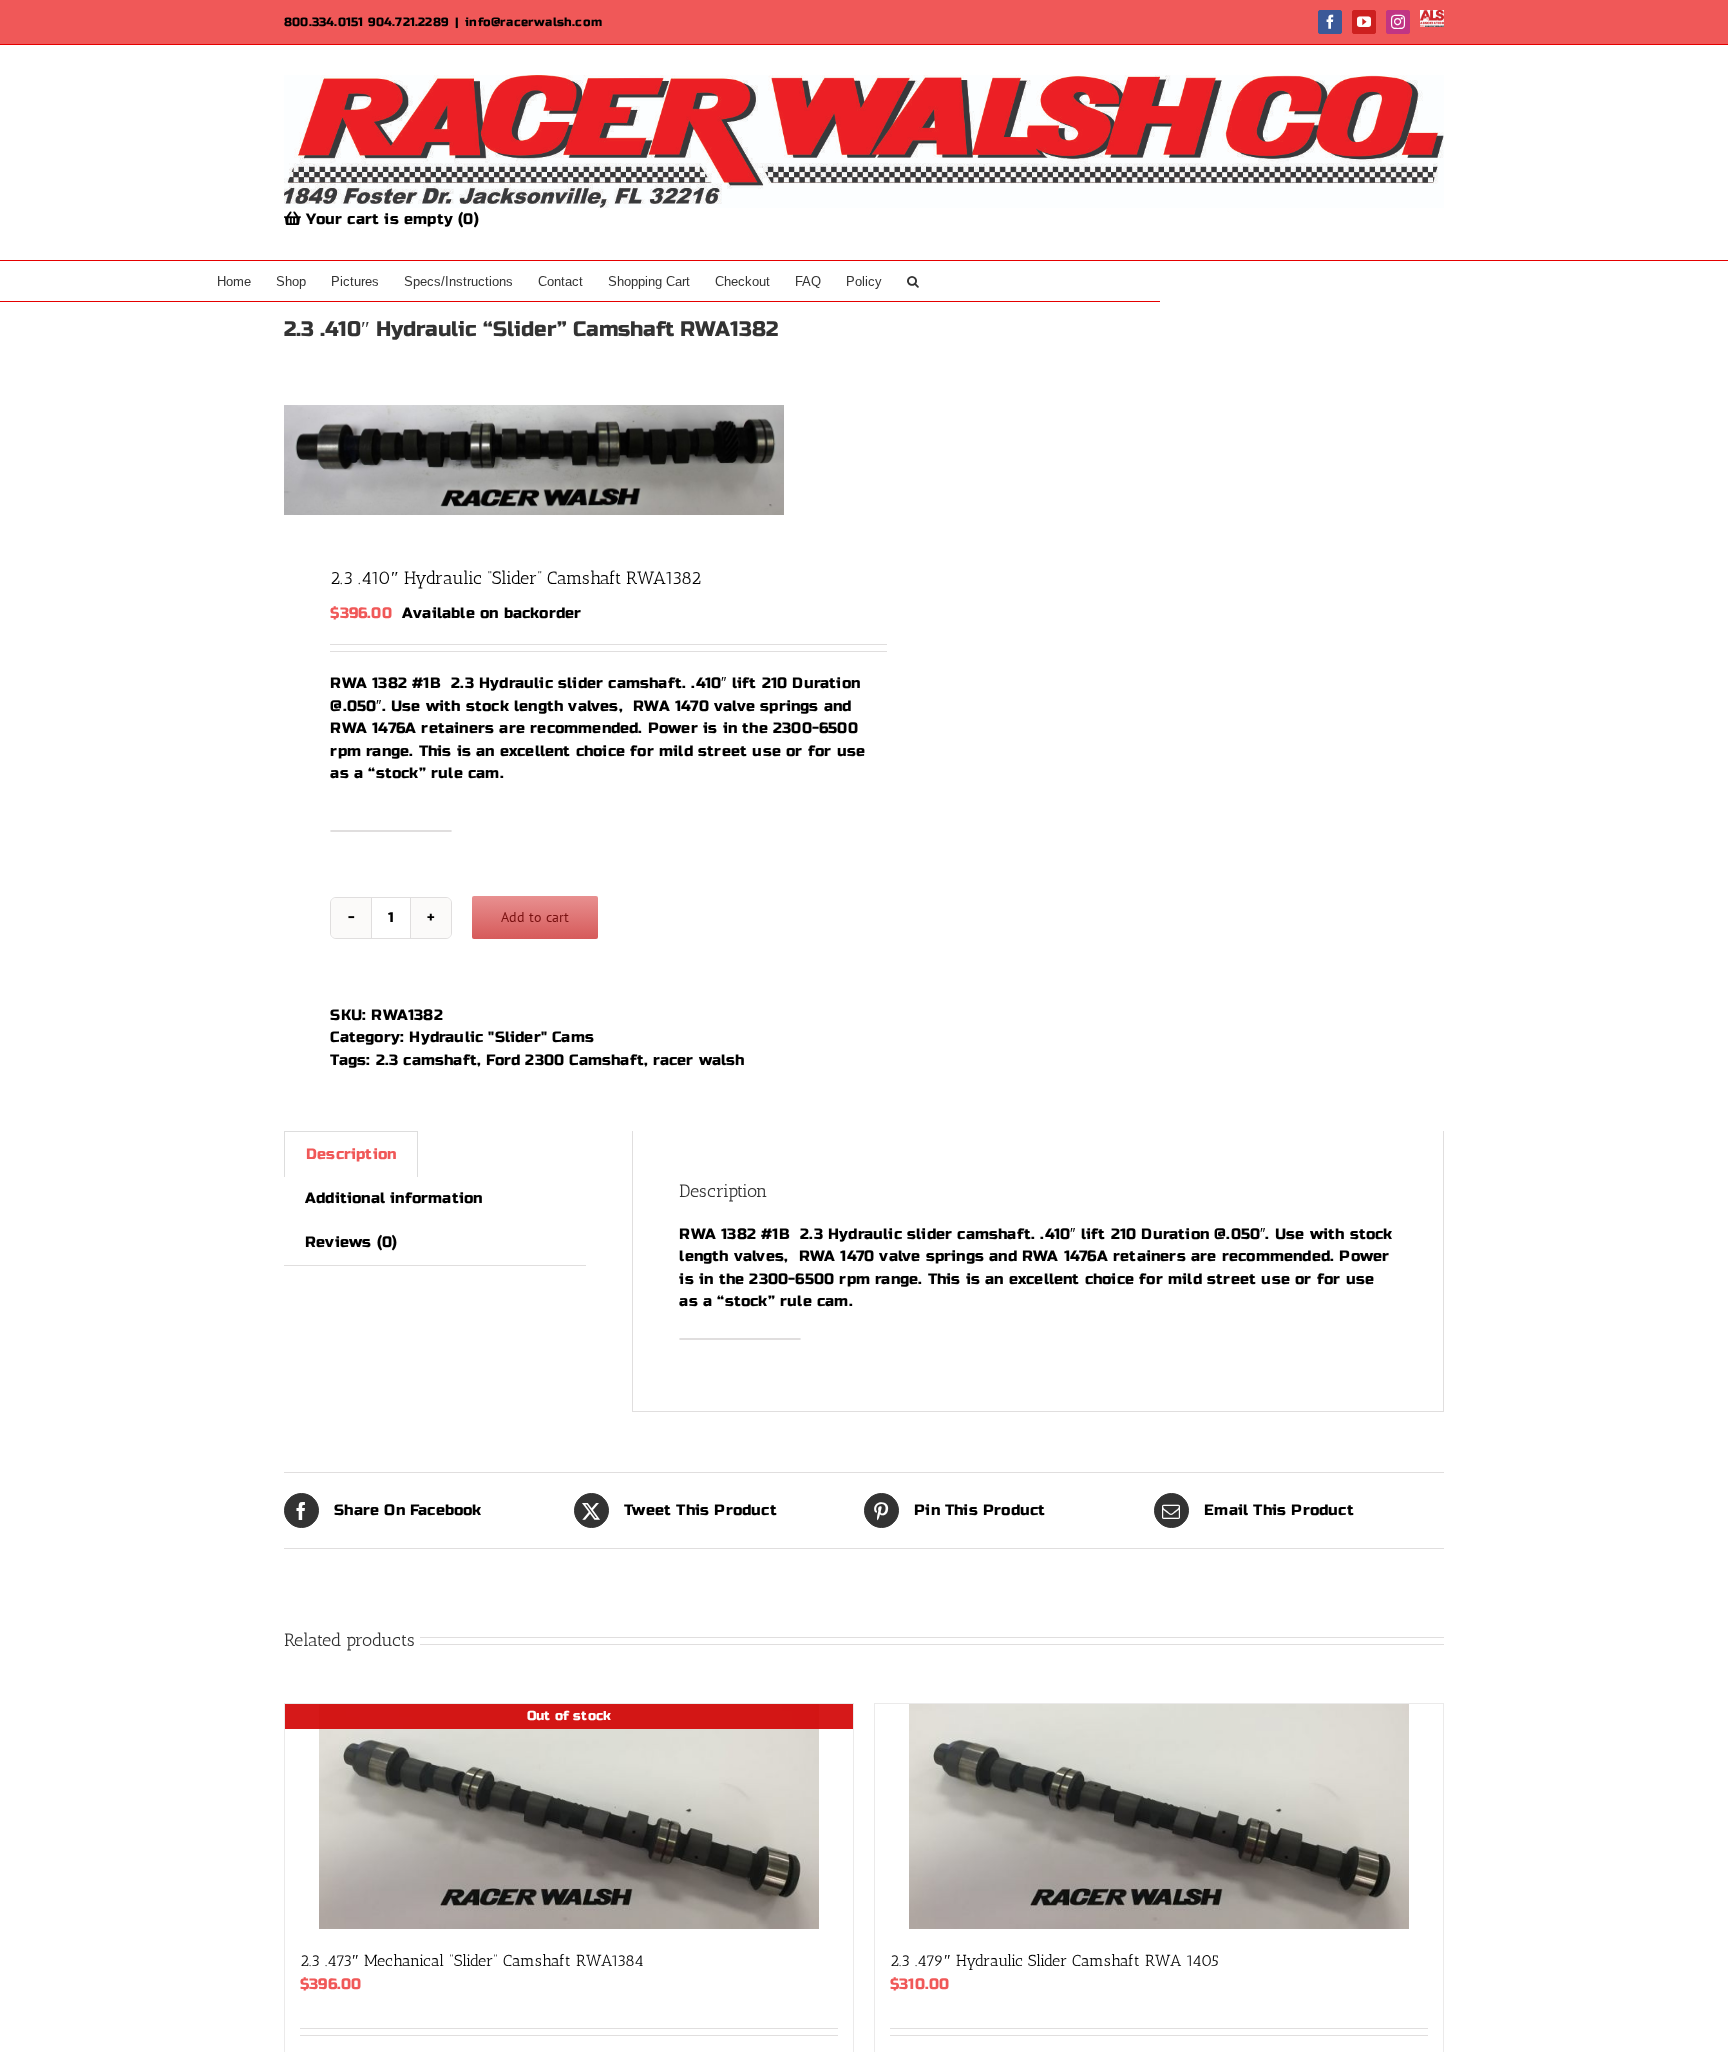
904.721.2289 (408, 22)
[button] (913, 281)
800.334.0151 (323, 22)
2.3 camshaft (426, 1060)
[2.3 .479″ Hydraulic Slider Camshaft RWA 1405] (1159, 1816)
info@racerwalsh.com (533, 22)
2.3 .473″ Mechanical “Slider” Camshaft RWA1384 (472, 1960)
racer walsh (698, 1060)
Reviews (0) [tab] (351, 1242)
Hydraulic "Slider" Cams (501, 1037)
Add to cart (535, 917)
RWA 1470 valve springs (725, 706)
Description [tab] (351, 1154)
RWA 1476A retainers (412, 728)
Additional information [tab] (393, 1198)
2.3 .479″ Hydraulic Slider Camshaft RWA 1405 (1054, 1960)
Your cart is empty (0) (390, 219)
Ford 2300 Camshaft (565, 1060)
